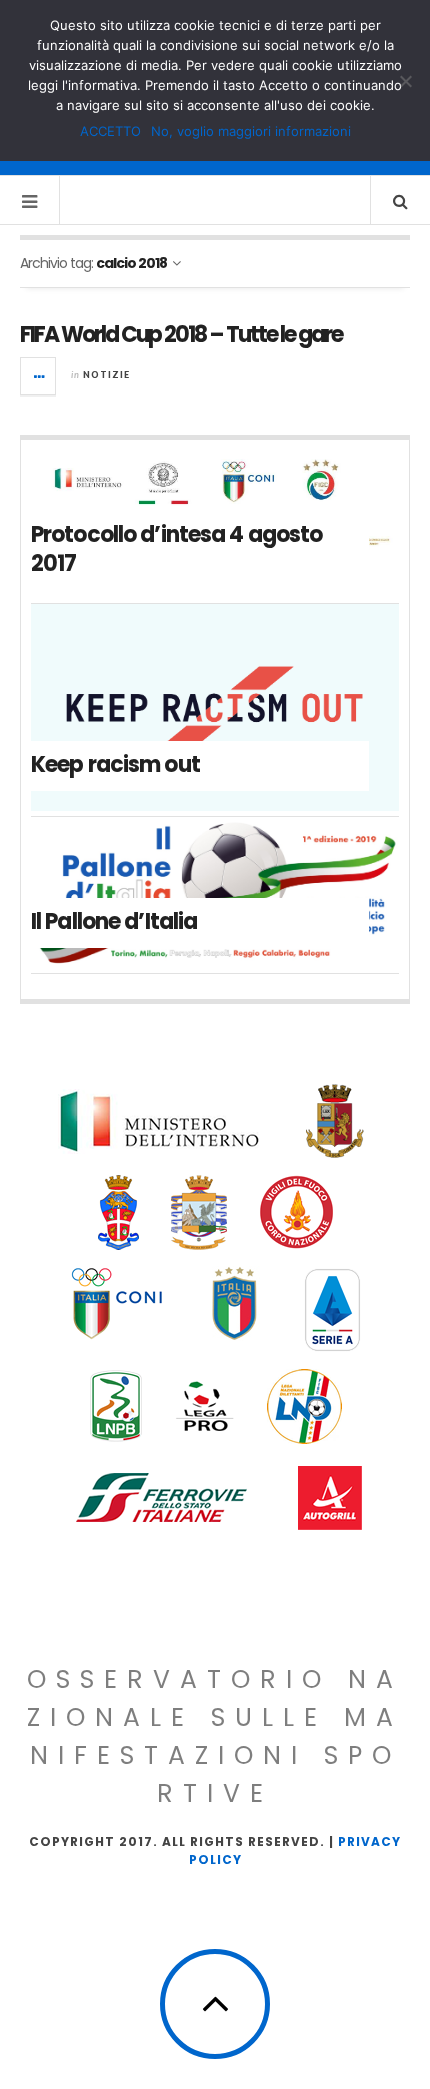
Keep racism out (115, 764)
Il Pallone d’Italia (114, 921)
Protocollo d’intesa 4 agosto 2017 (176, 549)
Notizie (106, 374)
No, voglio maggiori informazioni (251, 131)
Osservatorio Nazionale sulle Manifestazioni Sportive (215, 1736)
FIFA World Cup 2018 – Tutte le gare (181, 334)
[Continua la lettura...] (39, 376)
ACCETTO (110, 131)
